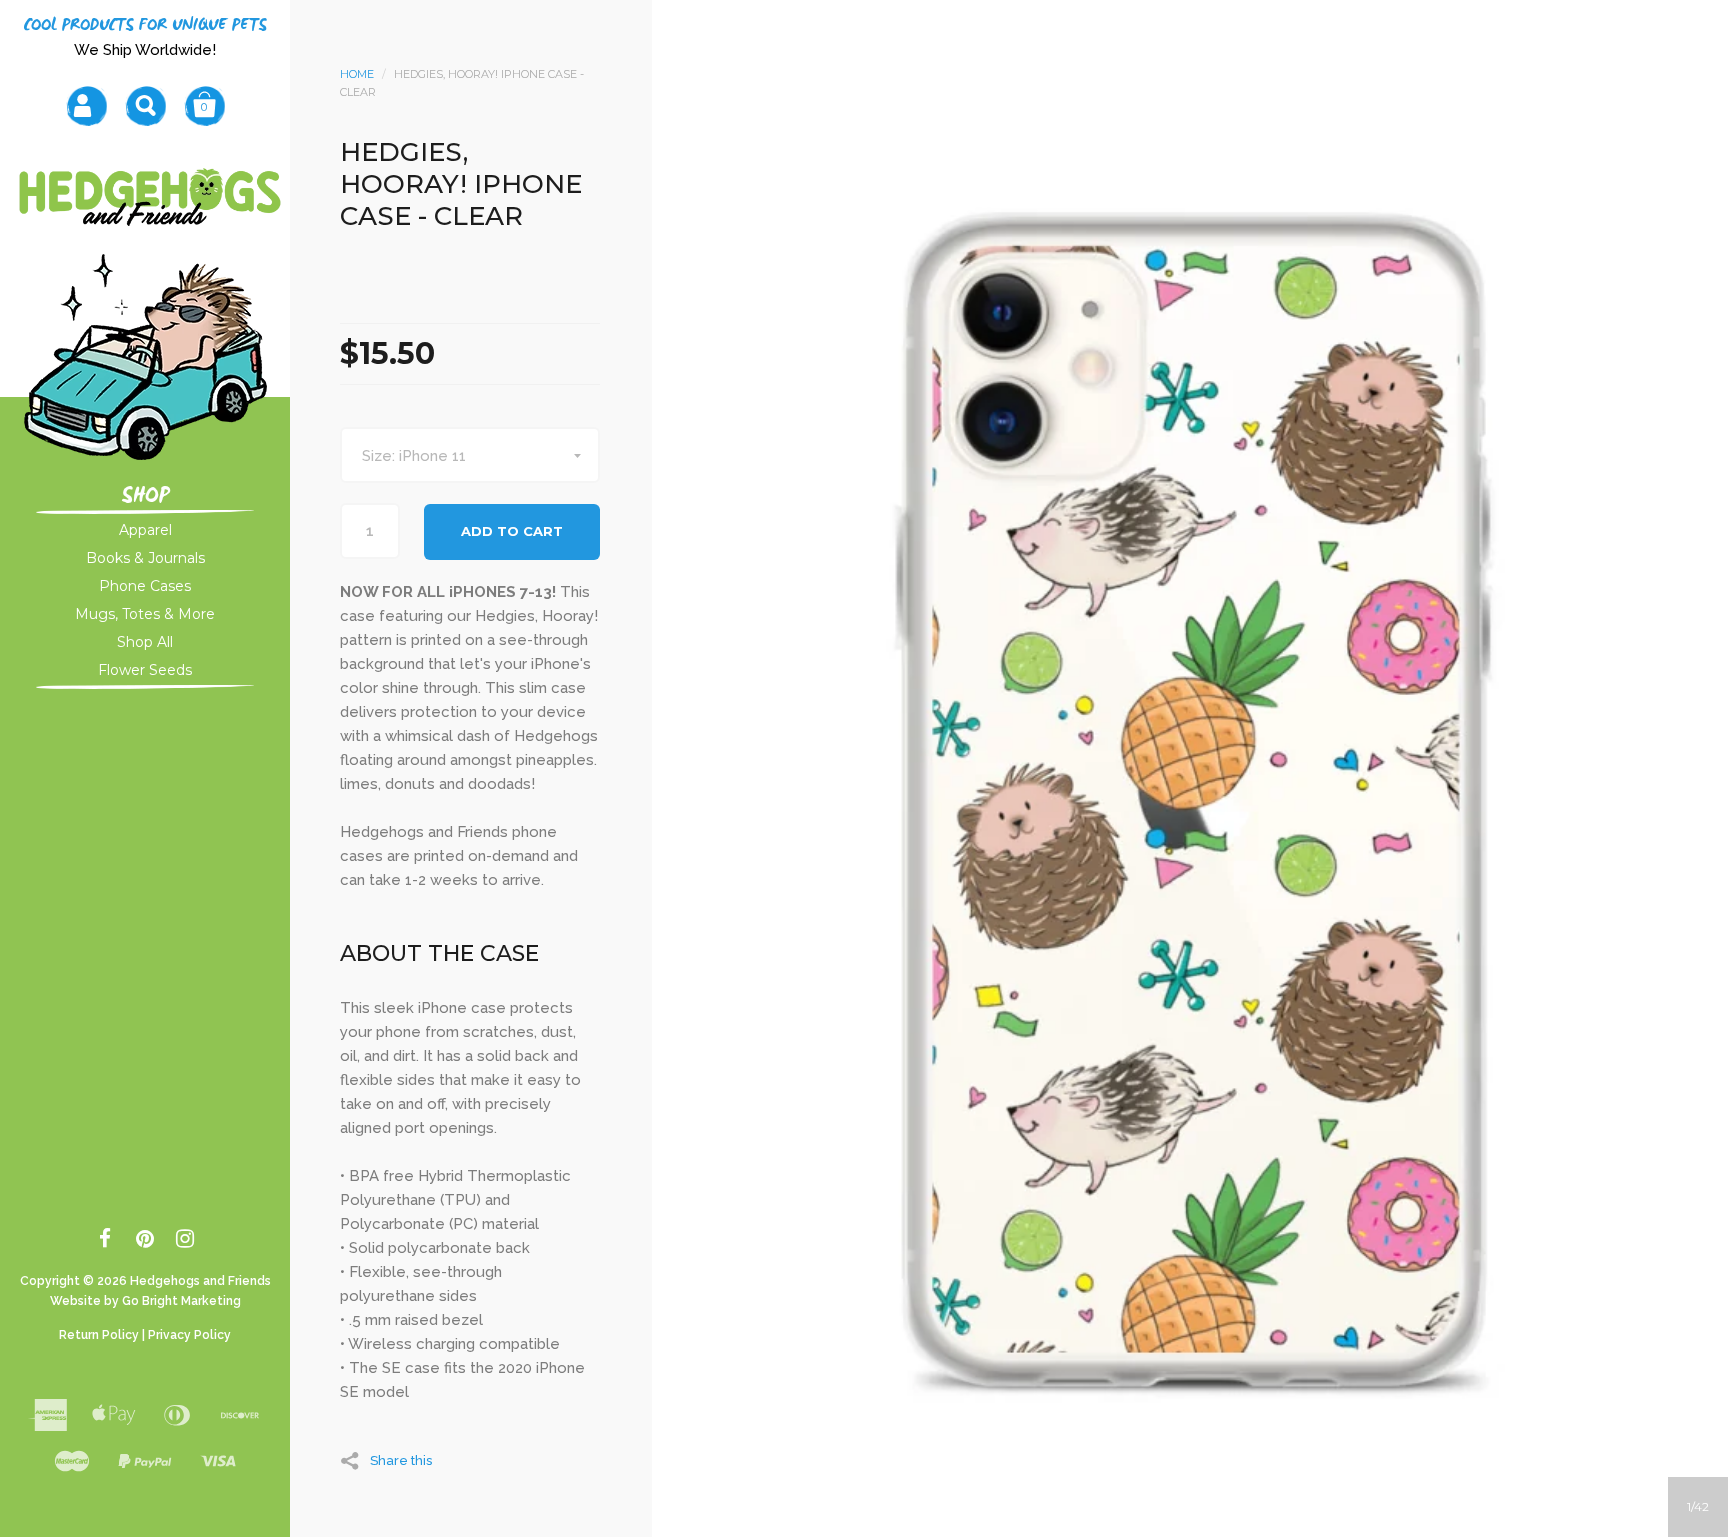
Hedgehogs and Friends (200, 1281)
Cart (204, 106)
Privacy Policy (189, 1335)
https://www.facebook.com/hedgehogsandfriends (105, 1242)
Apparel (145, 530)
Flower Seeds (145, 670)
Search (145, 106)
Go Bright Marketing (181, 1301)
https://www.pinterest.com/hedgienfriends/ (145, 1242)
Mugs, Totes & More (145, 614)
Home (357, 74)
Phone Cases (145, 586)
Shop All (145, 642)
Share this (401, 1460)
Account (86, 106)
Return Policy (99, 1335)
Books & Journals (145, 558)
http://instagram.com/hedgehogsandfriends (185, 1242)
